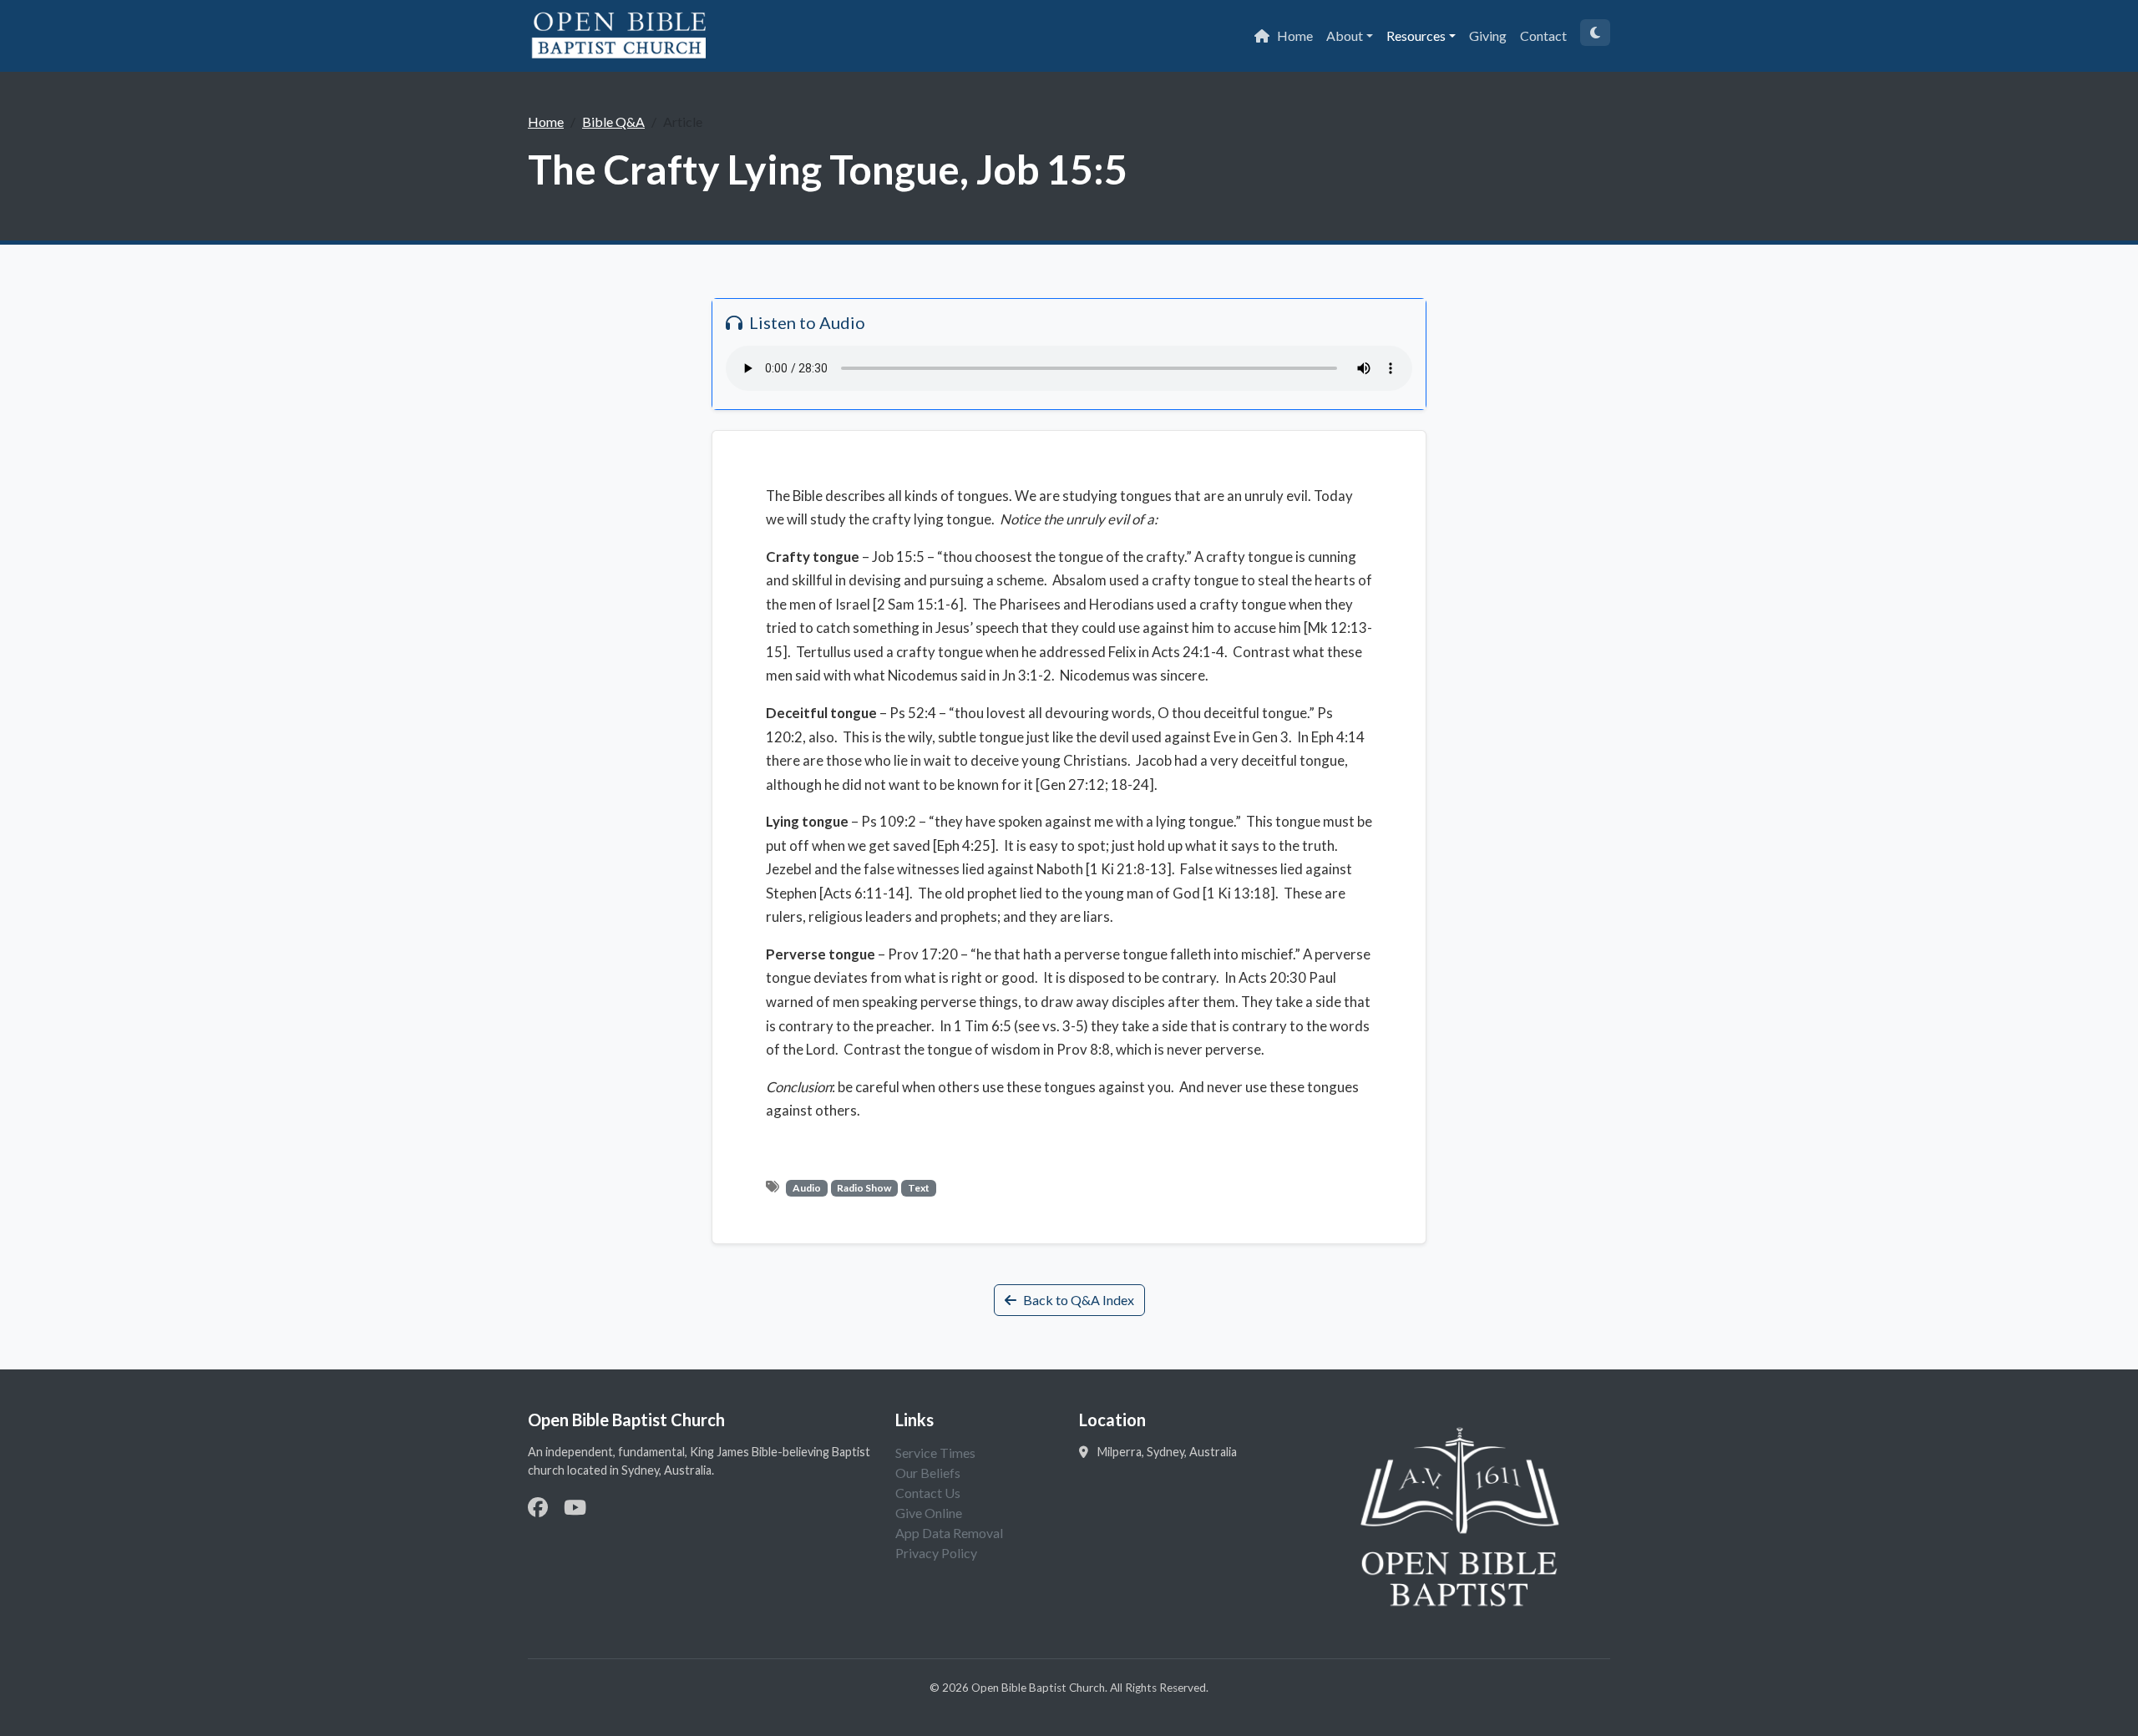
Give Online (929, 1513)
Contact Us (928, 1493)
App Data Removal (949, 1533)
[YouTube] (575, 1507)
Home (1295, 35)
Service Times (935, 1453)
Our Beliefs (928, 1473)
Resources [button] (1416, 35)
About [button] (1345, 35)
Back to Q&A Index (1079, 1300)
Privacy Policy (936, 1553)
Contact (1543, 35)
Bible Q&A (613, 121)
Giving (1488, 35)
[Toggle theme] (1595, 33)
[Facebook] (538, 1507)
